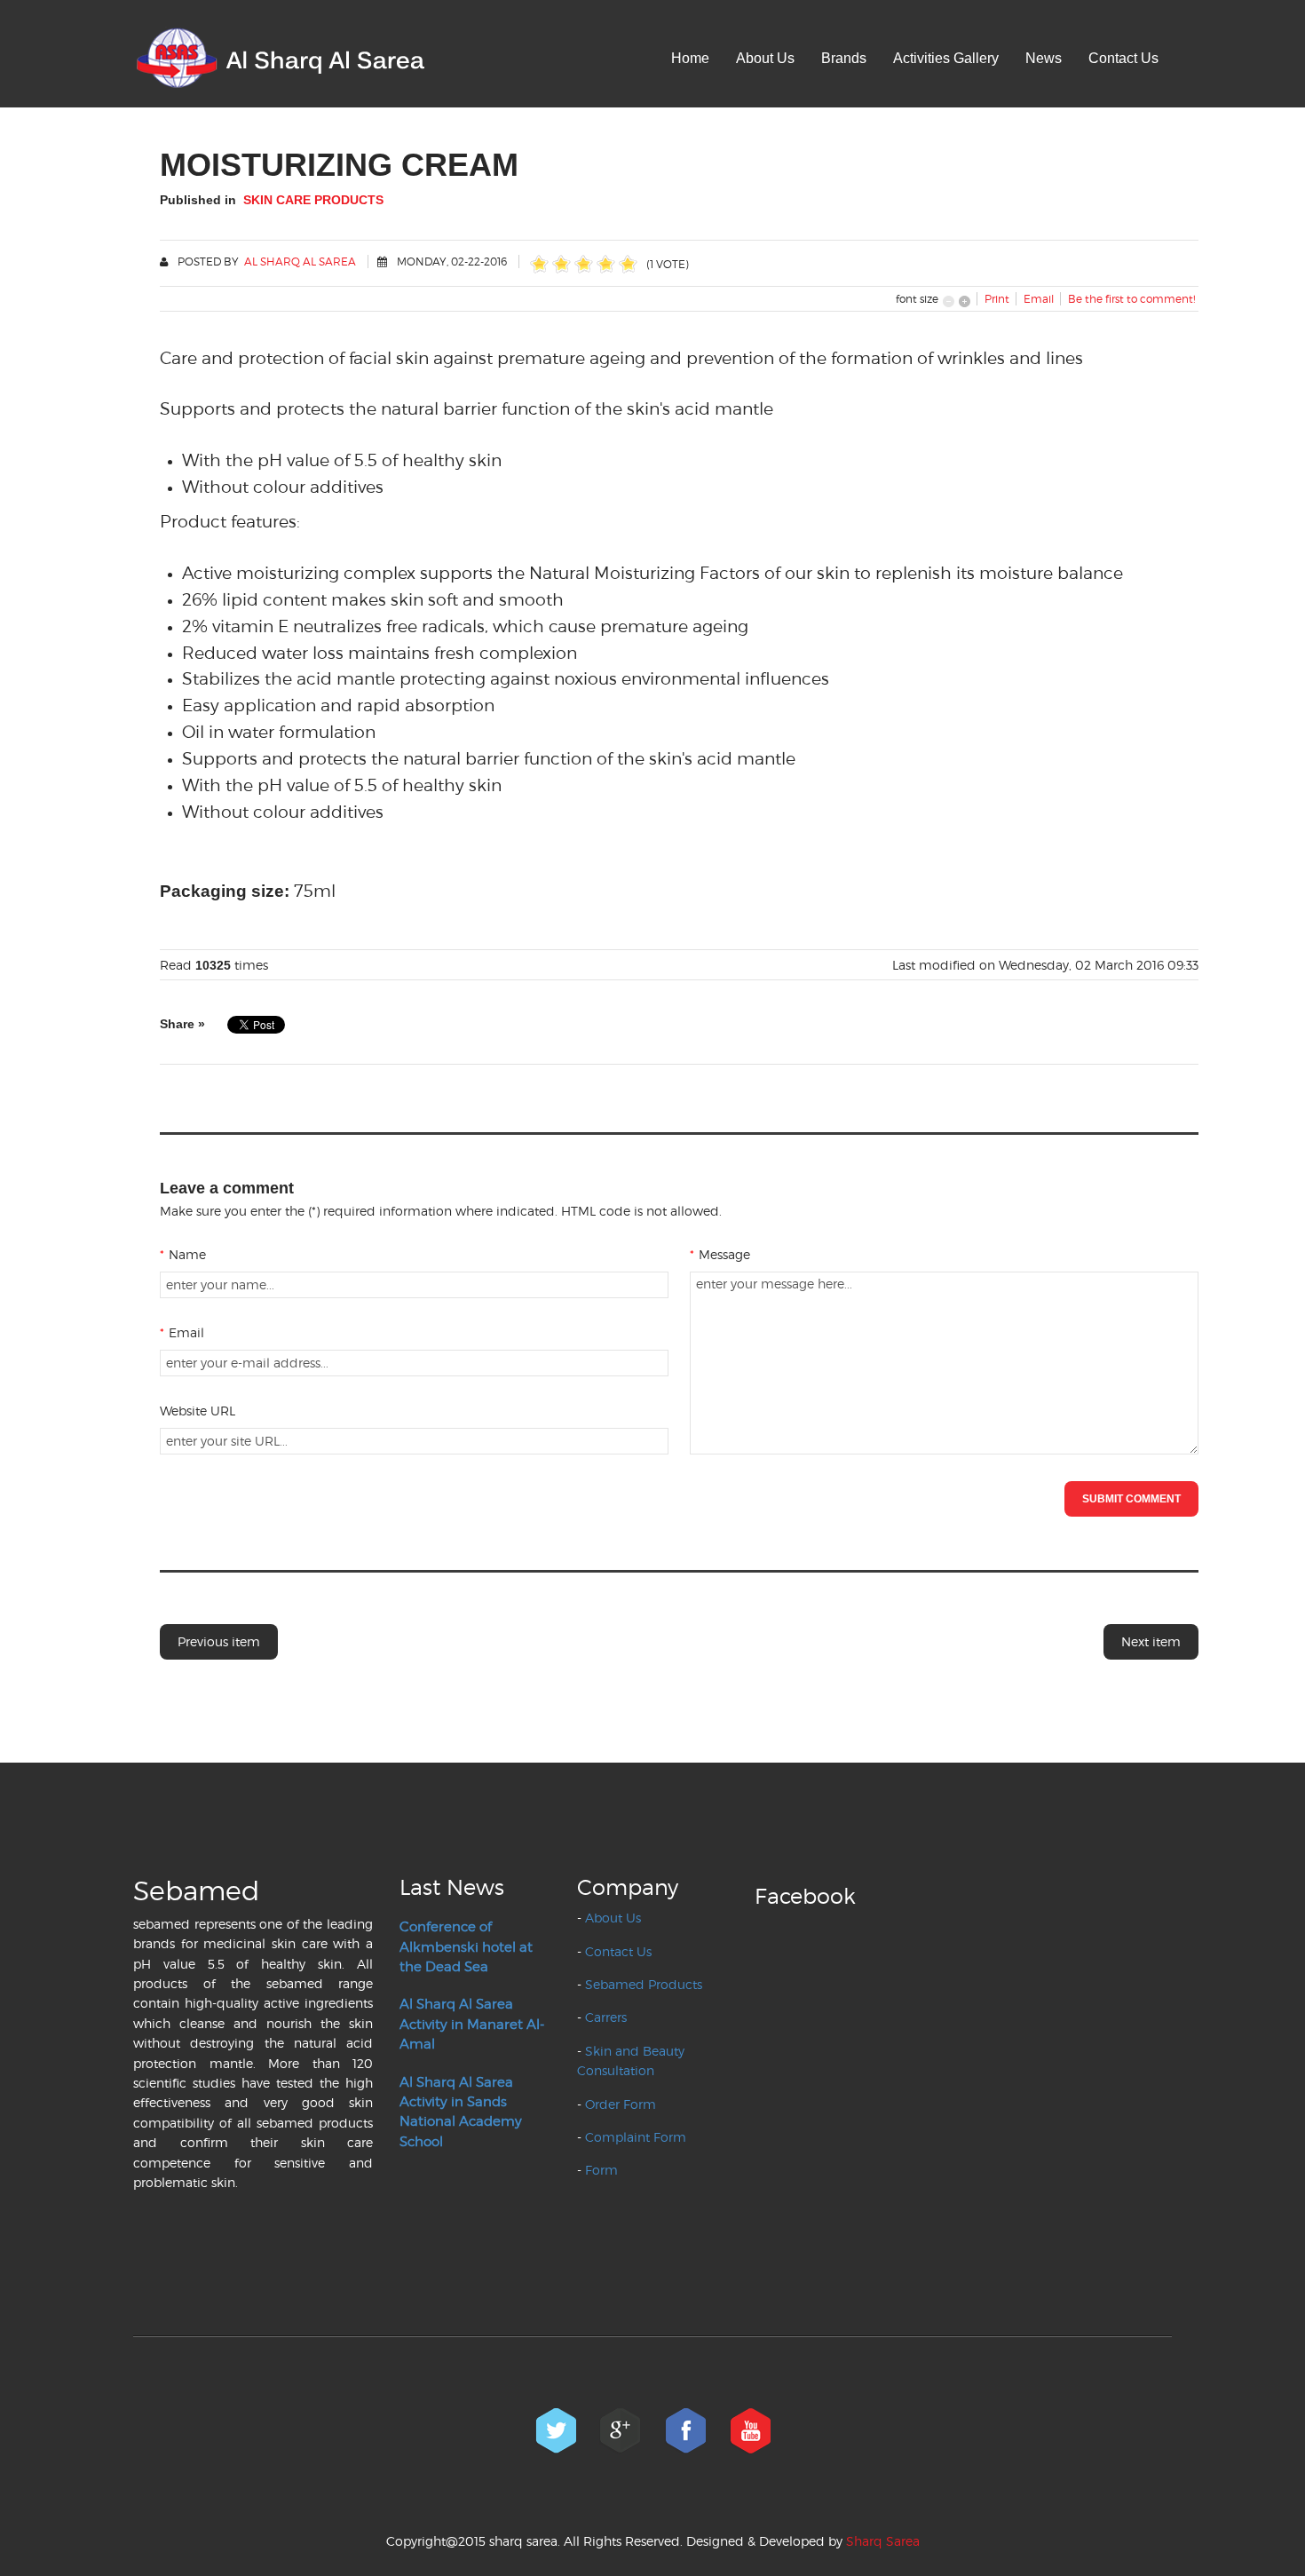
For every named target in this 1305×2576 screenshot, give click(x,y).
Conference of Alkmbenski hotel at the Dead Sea (466, 1947)
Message (720, 1254)
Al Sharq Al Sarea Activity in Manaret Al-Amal (472, 2024)
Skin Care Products (313, 200)
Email (182, 1332)
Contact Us (1123, 58)
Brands (844, 58)
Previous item (219, 1641)
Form (601, 2170)
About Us (765, 58)
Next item (1151, 1641)
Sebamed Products (644, 1984)
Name (183, 1254)
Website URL (198, 1411)
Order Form (621, 2104)
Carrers (606, 2017)
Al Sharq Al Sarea (300, 262)
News (1044, 58)
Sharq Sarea (883, 2541)
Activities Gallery (946, 58)
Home (690, 58)
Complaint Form (636, 2137)
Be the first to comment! (1131, 299)
